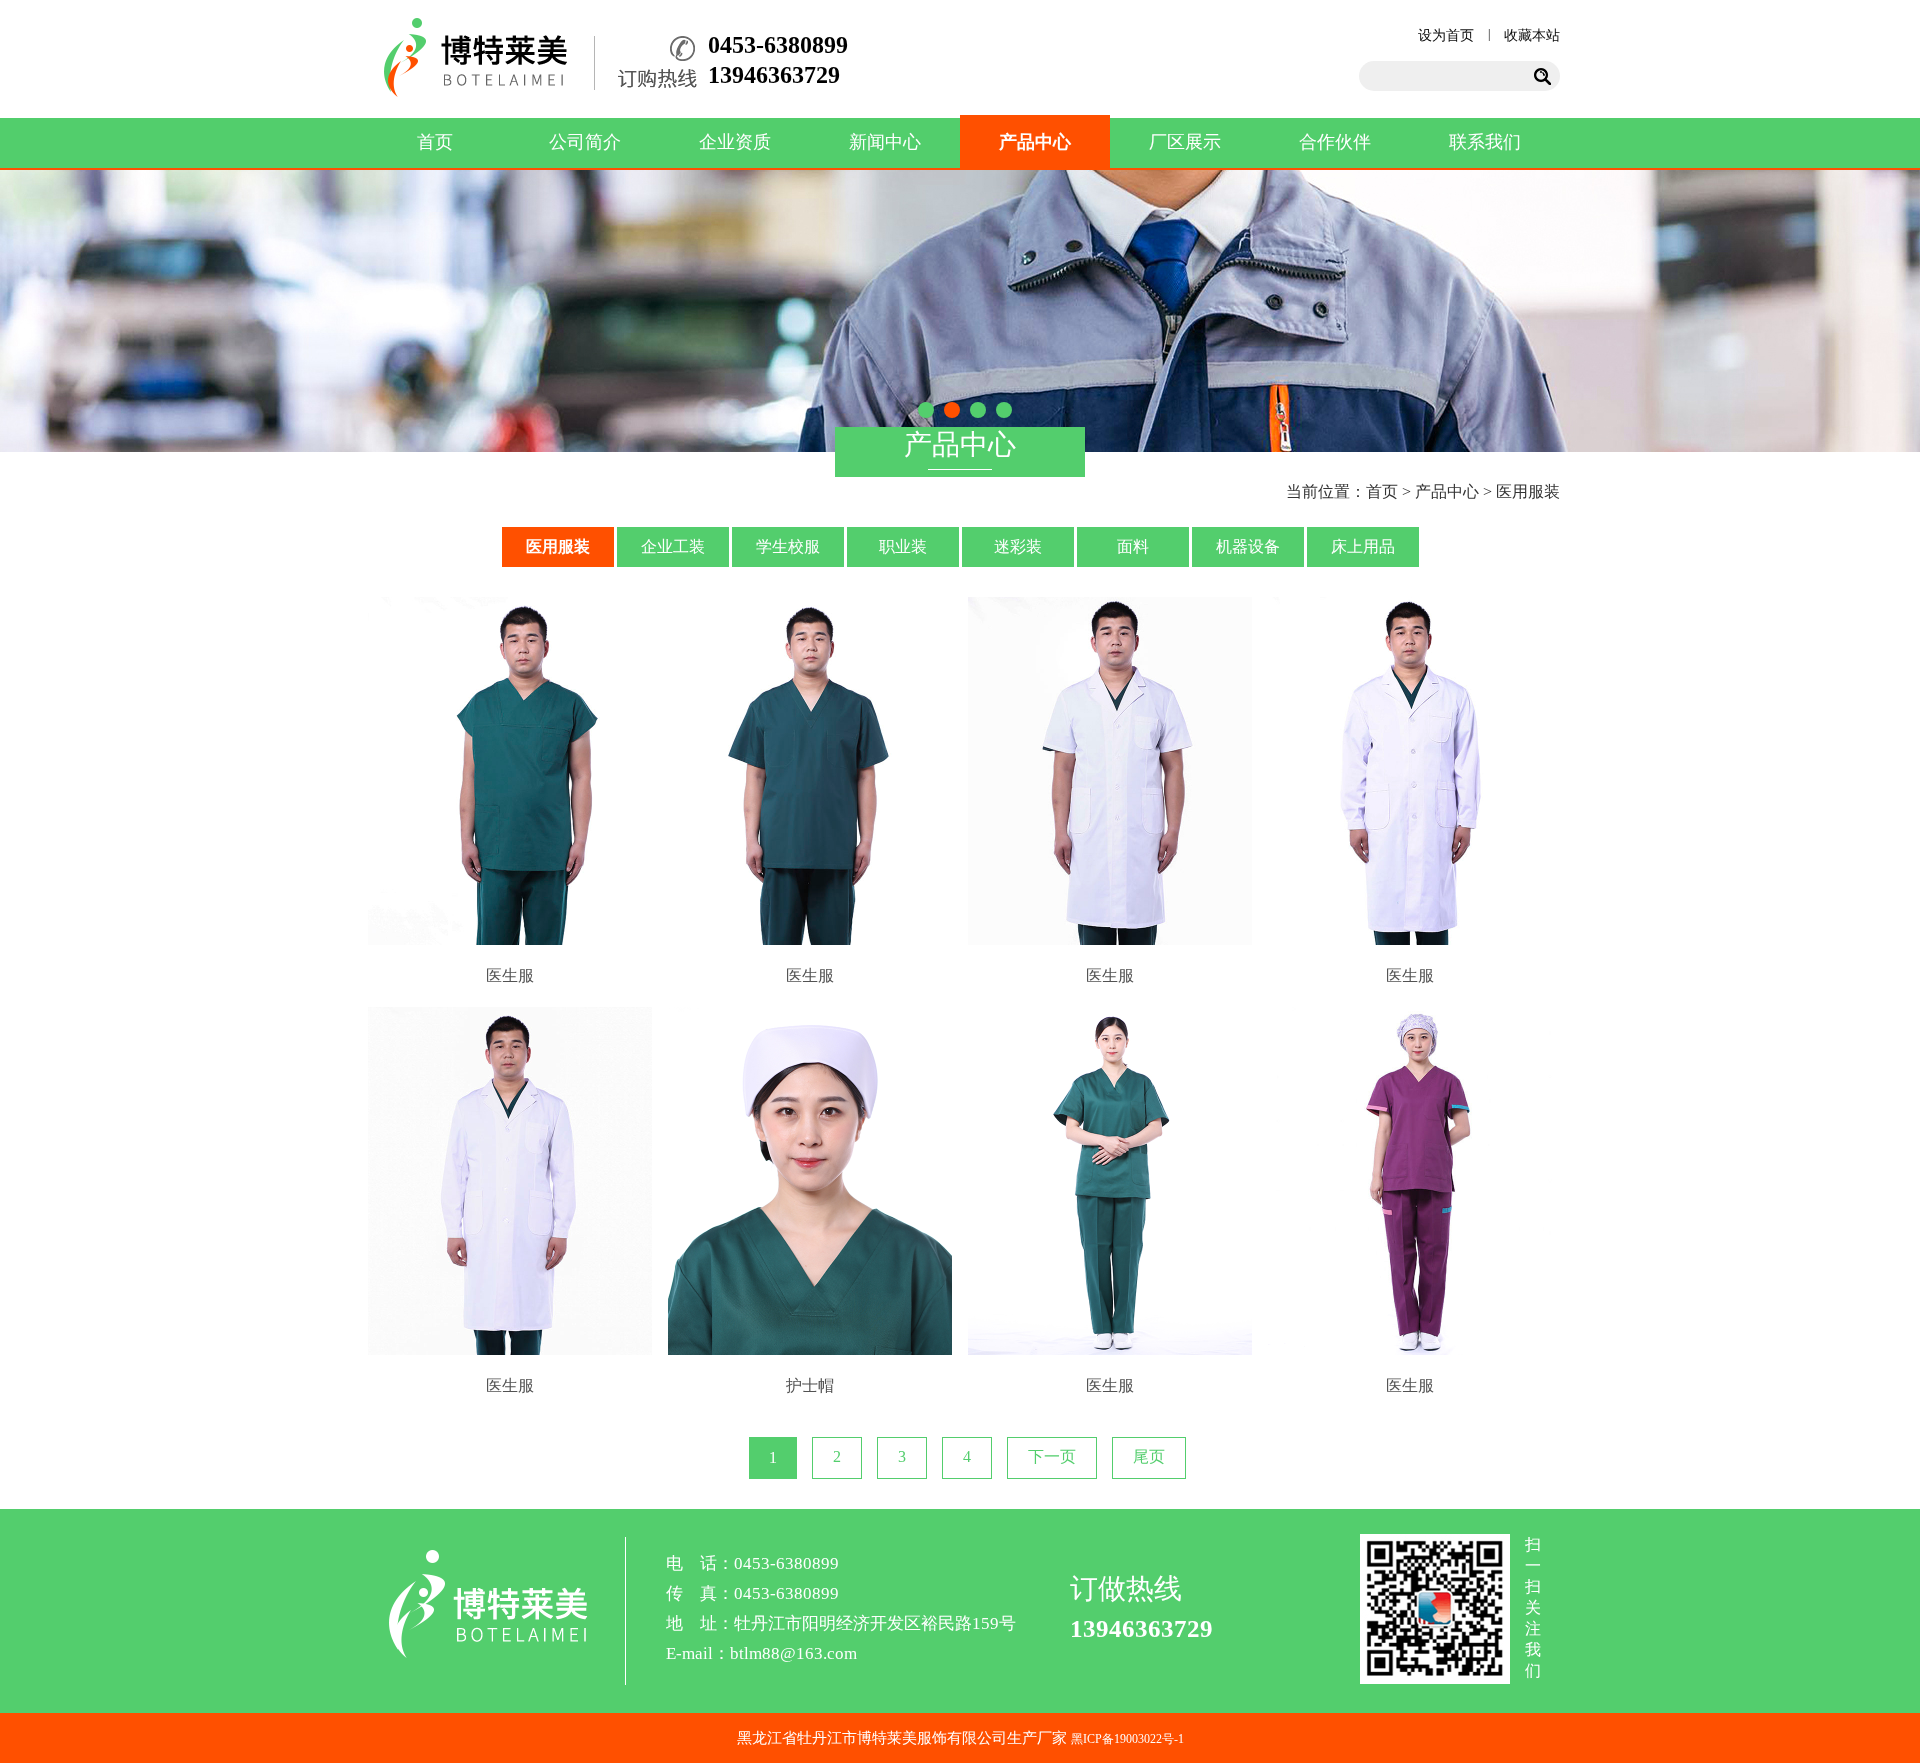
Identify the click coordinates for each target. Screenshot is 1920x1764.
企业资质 (735, 142)
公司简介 (585, 142)
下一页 (1052, 1456)
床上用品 (1363, 546)
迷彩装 (1018, 546)
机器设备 (1248, 546)
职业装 (903, 546)
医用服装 (1528, 491)
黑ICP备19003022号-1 (1127, 1739)
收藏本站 (1532, 35)
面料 (1133, 546)
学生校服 (788, 546)
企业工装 (673, 546)
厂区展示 (1185, 142)
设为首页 (1446, 35)
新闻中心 (885, 142)
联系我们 (1485, 142)
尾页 (1149, 1456)
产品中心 (1035, 142)
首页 (435, 142)
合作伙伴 (1335, 142)
